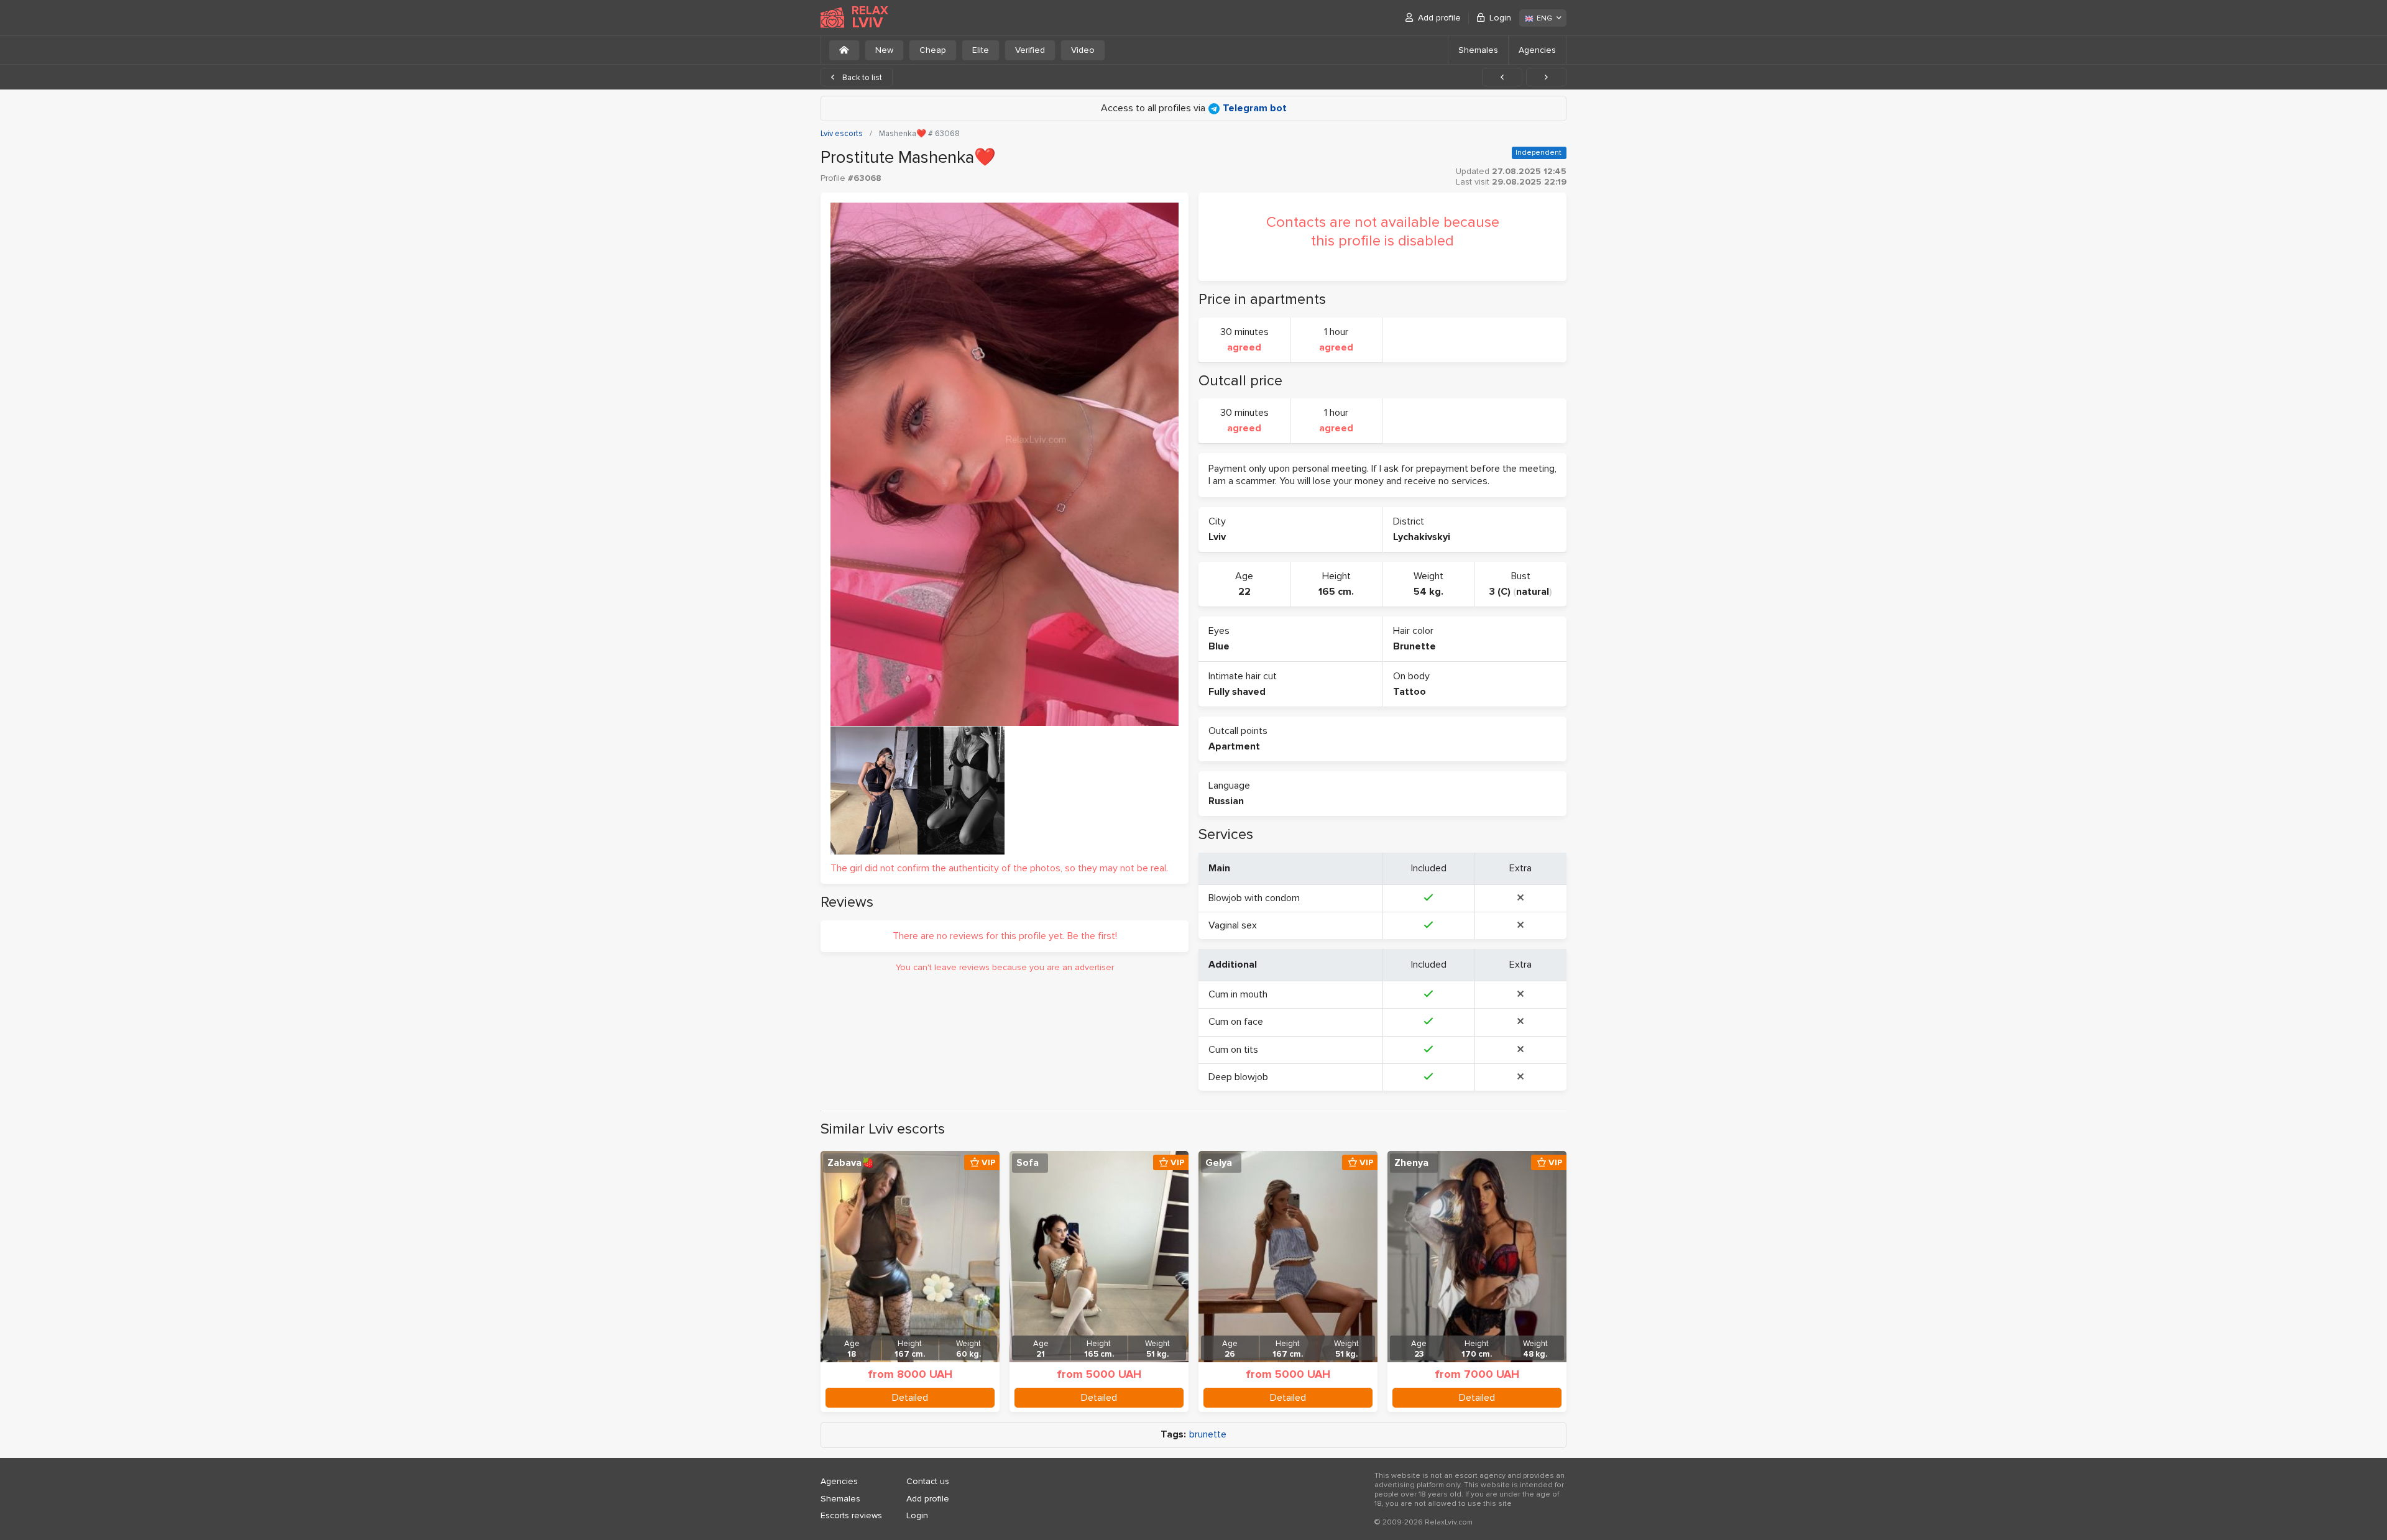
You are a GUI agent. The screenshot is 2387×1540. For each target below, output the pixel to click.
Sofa (1028, 1163)
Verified (1030, 50)
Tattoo (1410, 692)
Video (1083, 50)
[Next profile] (1546, 77)
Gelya (1219, 1163)
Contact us (928, 1481)
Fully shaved (1237, 692)
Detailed (910, 1398)
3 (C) (1500, 592)
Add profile (1439, 18)
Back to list (861, 78)
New (884, 50)
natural (1533, 592)
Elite (981, 50)
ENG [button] (1544, 18)
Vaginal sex (1233, 925)
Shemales (1478, 50)
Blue (1219, 646)
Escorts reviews (851, 1515)
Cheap (933, 50)
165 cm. (1336, 592)
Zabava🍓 (851, 1163)
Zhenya (1411, 1163)
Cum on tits (1233, 1050)
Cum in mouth (1238, 994)
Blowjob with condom (1254, 898)
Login (1500, 18)
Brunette (1414, 646)
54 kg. (1428, 592)
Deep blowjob (1238, 1077)
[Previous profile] (1502, 77)
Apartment (1234, 746)
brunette (1208, 1435)
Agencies (1537, 50)
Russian (1226, 801)
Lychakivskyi (1422, 537)
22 (1244, 592)
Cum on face (1236, 1022)
